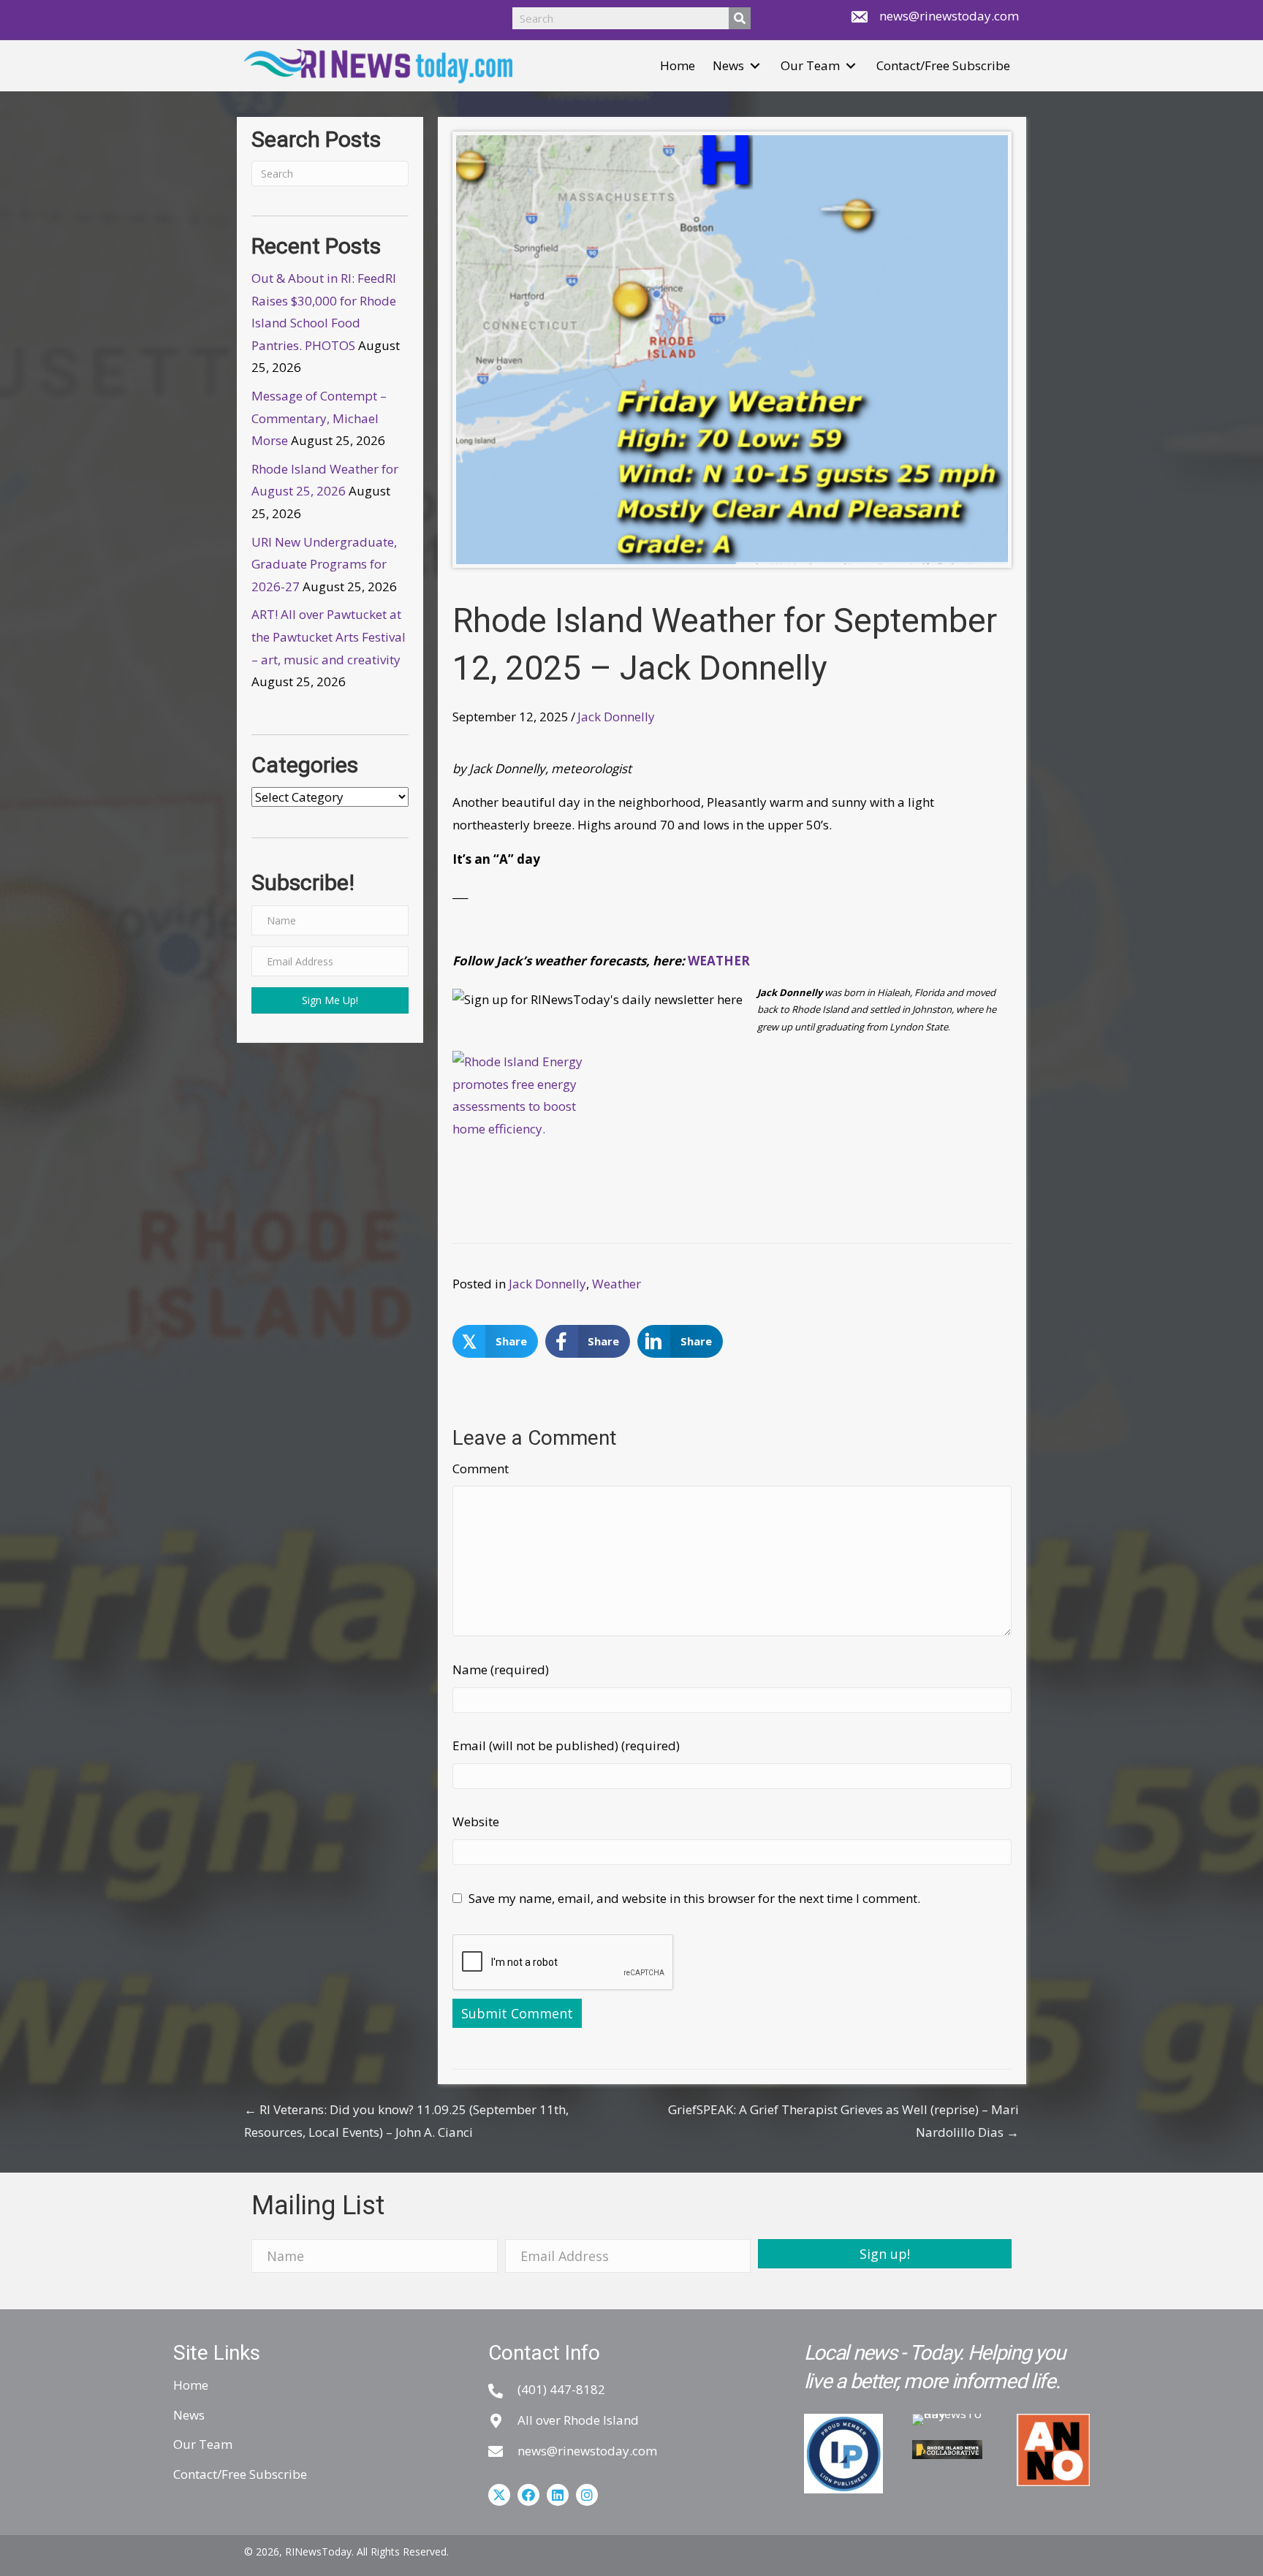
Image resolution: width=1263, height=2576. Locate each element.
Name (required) (501, 1669)
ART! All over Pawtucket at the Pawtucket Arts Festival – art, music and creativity (329, 637)
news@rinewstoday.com (949, 16)
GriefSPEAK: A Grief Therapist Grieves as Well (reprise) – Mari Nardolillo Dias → (843, 2121)
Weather (617, 1284)
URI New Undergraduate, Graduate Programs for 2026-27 (324, 564)
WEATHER (720, 961)
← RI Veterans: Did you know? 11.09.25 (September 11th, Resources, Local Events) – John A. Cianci (406, 2121)
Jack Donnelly (616, 717)
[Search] (740, 18)
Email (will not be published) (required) (566, 1745)
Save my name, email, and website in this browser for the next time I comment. (694, 1898)
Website (476, 1821)
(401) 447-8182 (561, 2389)
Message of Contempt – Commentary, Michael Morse (319, 418)
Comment (481, 1469)
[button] (755, 66)
